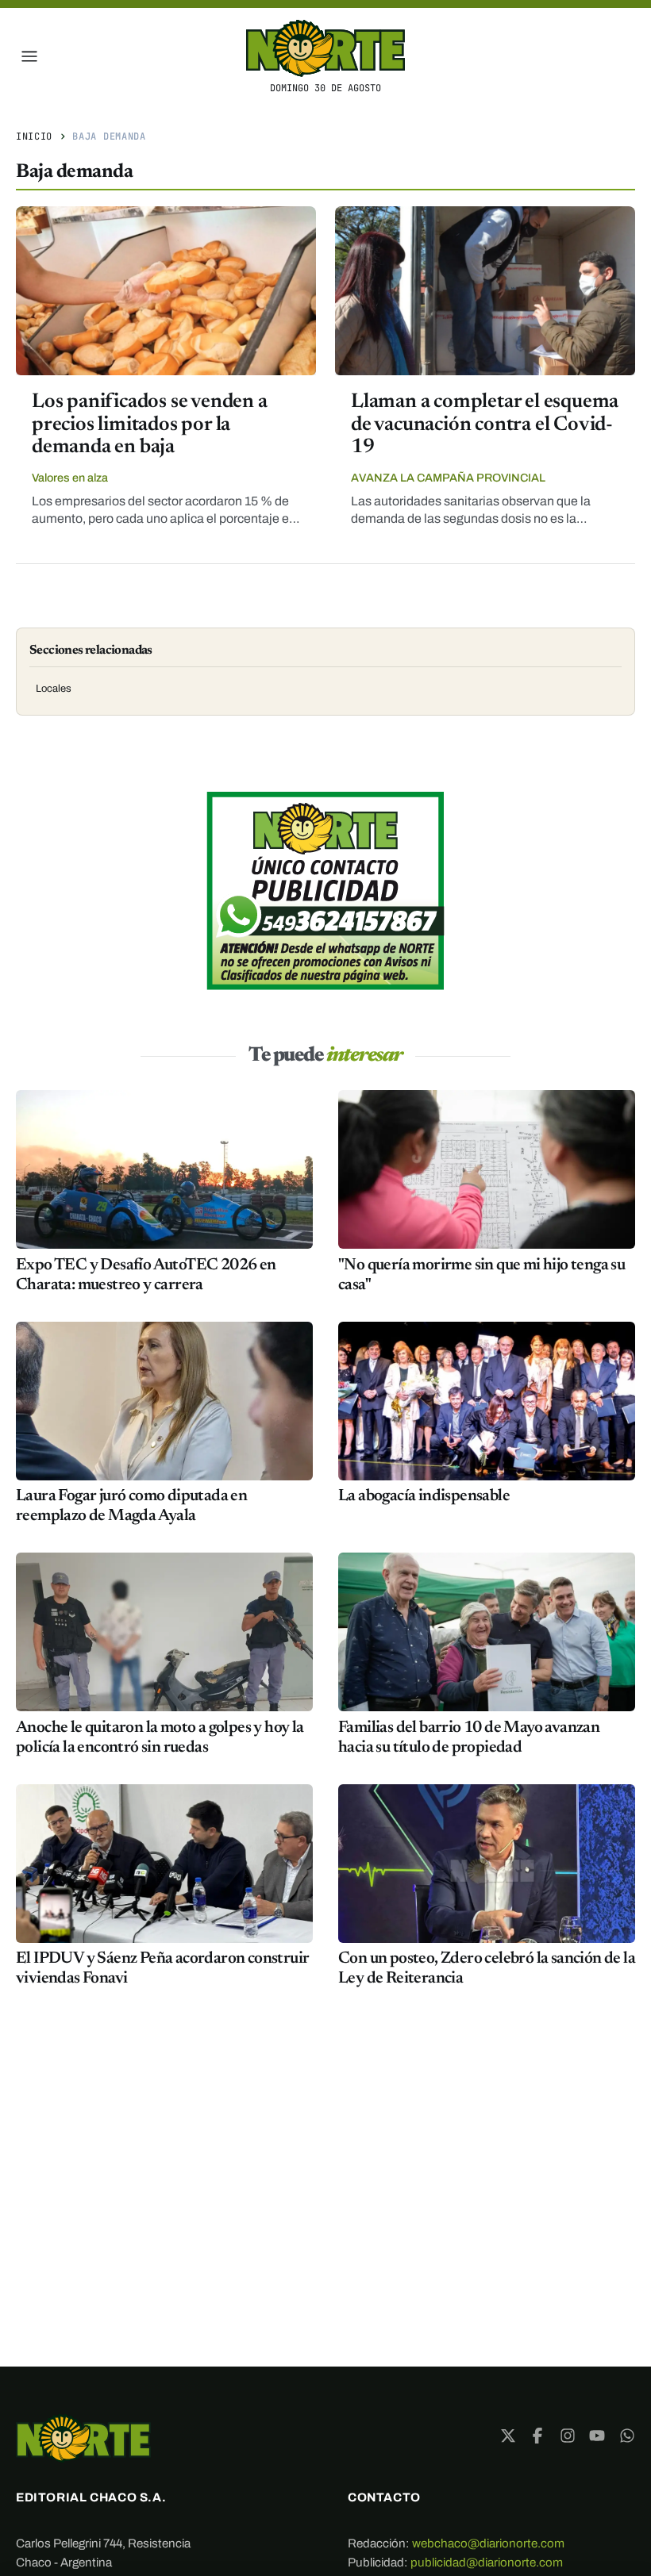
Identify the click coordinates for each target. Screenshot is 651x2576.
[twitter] (508, 2436)
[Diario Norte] (83, 2438)
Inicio (34, 136)
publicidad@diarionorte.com (487, 2563)
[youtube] (597, 2436)
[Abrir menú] (29, 56)
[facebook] (537, 2436)
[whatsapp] (627, 2436)
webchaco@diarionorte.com (488, 2543)
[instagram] (568, 2436)
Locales (54, 689)
